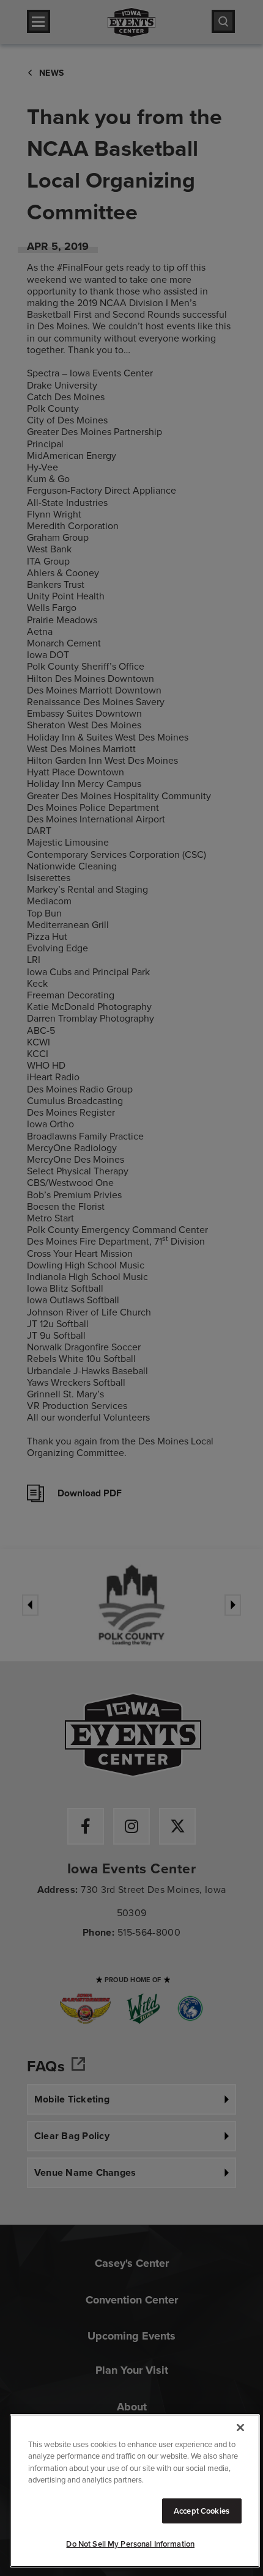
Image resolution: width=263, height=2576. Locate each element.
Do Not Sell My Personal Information (130, 2544)
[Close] (240, 2428)
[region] (135, 2491)
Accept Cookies (202, 2511)
